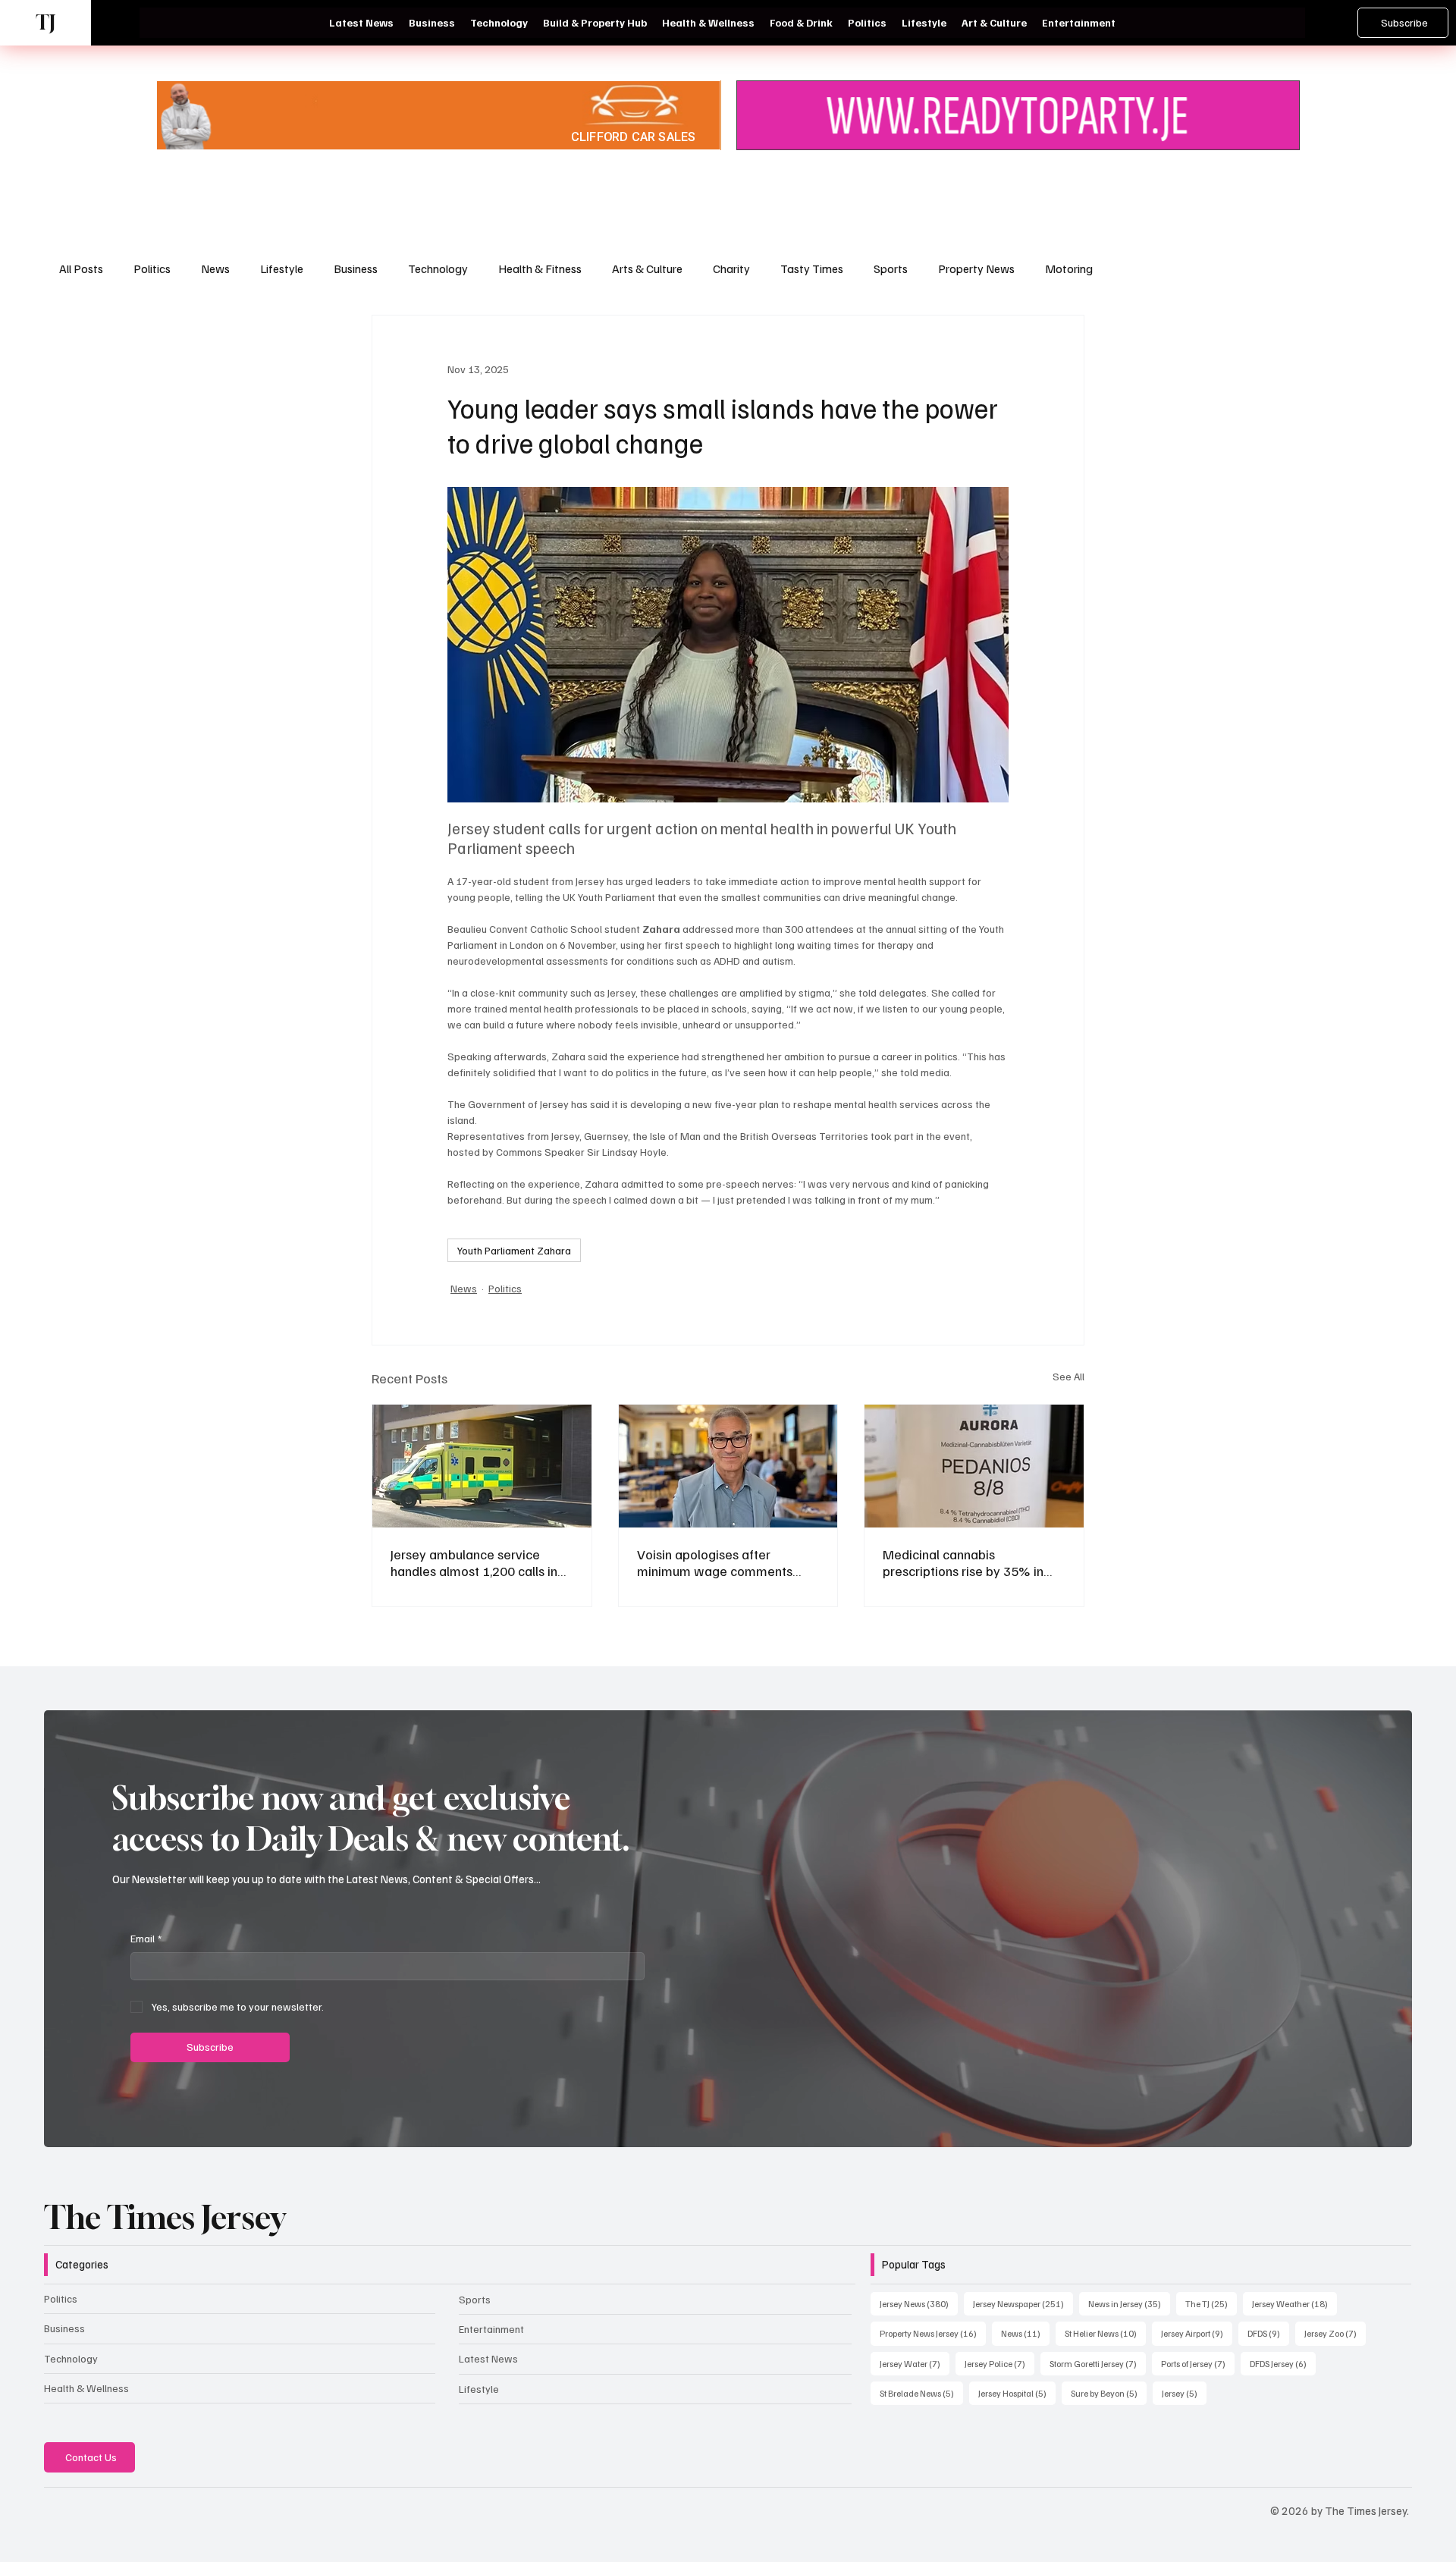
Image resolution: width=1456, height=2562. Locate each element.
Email (146, 1938)
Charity (731, 268)
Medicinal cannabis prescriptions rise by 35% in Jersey (963, 1562)
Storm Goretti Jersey (1098, 2363)
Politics (152, 268)
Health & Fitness (540, 268)
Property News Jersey (933, 2333)
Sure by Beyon (1109, 2393)
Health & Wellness (86, 2388)
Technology (438, 268)
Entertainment (491, 2329)
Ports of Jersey (1198, 2363)
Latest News (488, 2358)
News (215, 268)
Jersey (1184, 2393)
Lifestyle (282, 268)
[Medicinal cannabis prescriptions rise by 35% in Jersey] (974, 1466)
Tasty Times (812, 268)
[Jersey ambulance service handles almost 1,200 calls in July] (482, 1466)
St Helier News (1105, 2333)
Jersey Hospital (1017, 2393)
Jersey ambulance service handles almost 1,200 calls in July (474, 1562)
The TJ (1211, 2303)
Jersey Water (915, 2363)
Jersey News (919, 2303)
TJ (45, 22)
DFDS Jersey (1283, 2363)
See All (1068, 1376)
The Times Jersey (165, 2217)
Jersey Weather (1294, 2303)
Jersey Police (999, 2363)
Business (356, 268)
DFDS (1268, 2333)
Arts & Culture (647, 268)
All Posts (81, 268)
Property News (976, 268)
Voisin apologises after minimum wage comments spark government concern (715, 1562)
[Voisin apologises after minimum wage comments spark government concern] (728, 1466)
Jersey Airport (1197, 2333)
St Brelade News (921, 2393)
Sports (891, 268)
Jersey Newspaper (1023, 2303)
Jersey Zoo (1335, 2333)
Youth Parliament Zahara (514, 1250)
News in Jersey (1129, 2303)
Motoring (1069, 268)
